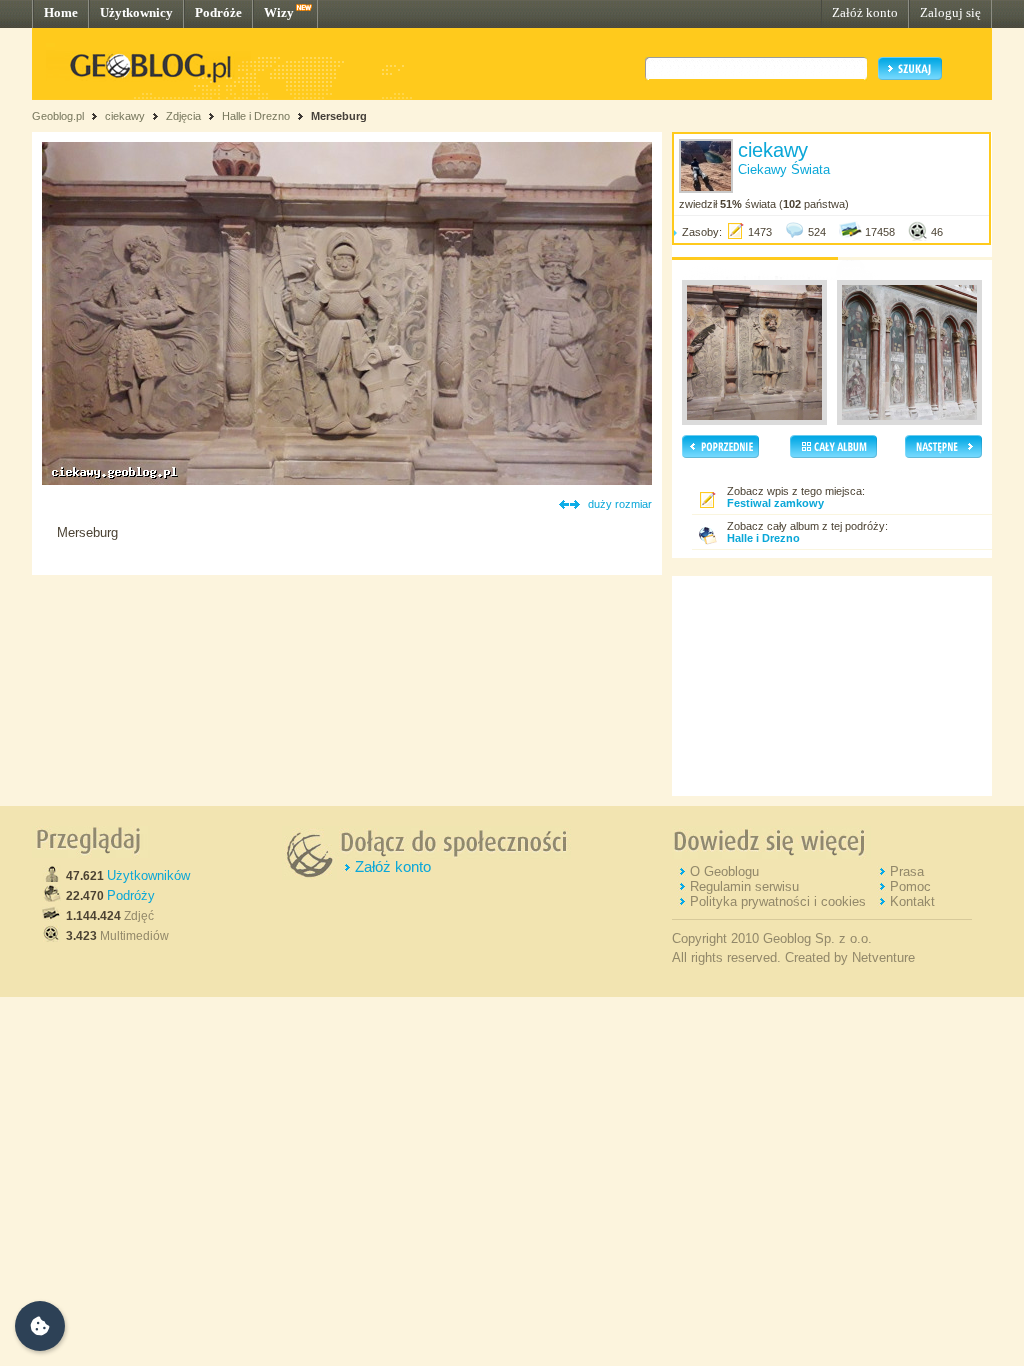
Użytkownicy (136, 12)
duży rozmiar (620, 504)
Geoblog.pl (58, 116)
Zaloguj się (950, 12)
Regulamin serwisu (744, 886)
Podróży (131, 895)
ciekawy (125, 116)
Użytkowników (148, 875)
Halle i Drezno (256, 116)
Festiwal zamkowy (775, 503)
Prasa (907, 871)
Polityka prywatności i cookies (778, 901)
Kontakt (912, 901)
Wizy (279, 12)
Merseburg (339, 116)
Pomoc (910, 886)
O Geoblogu (724, 871)
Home (61, 12)
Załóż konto (865, 12)
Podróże (218, 12)
